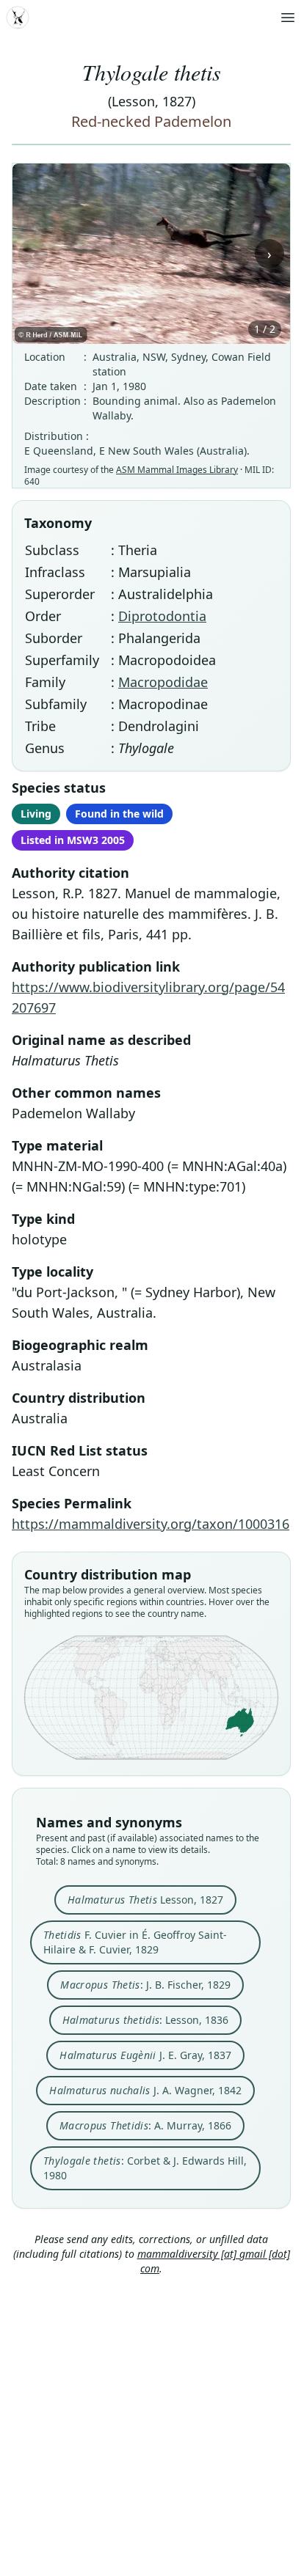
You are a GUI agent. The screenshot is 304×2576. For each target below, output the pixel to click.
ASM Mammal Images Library (177, 470)
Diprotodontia (162, 616)
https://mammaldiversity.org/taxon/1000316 (151, 1524)
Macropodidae (163, 682)
